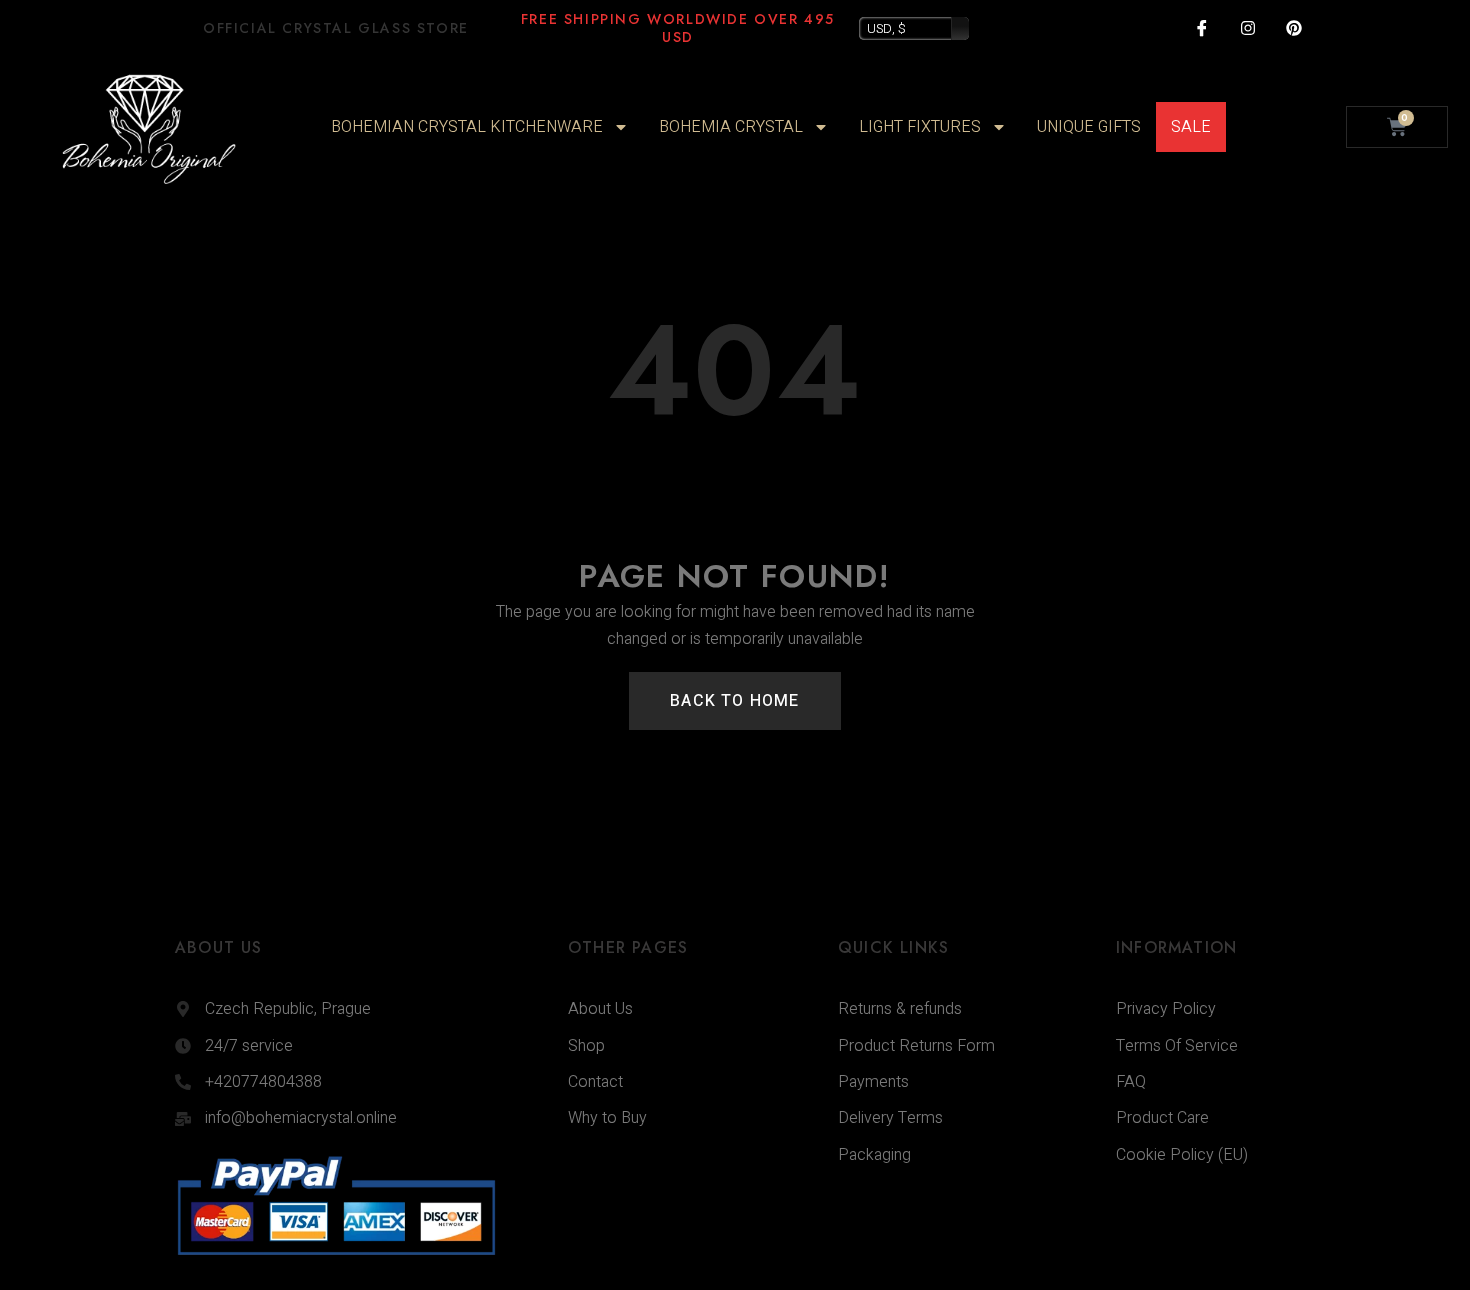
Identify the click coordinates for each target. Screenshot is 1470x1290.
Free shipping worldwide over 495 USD (678, 28)
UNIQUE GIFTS (1089, 127)
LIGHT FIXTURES (920, 127)
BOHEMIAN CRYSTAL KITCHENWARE (467, 127)
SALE (1191, 127)
